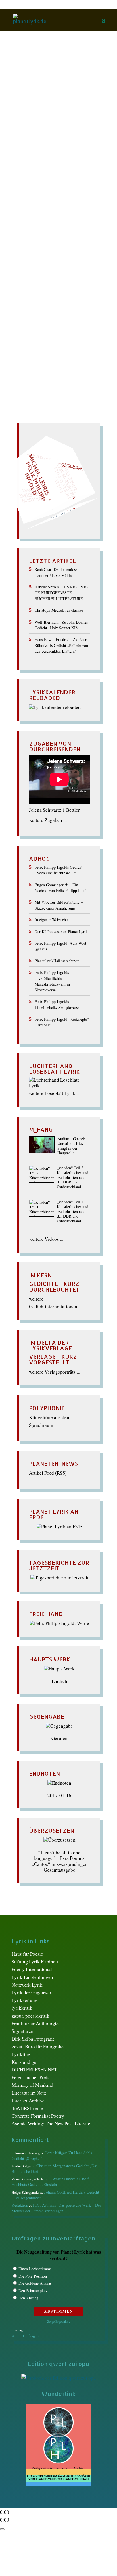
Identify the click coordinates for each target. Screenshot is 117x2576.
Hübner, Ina (72, 160)
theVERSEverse (27, 2108)
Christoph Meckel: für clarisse (59, 610)
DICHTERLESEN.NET (34, 2070)
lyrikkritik (22, 2008)
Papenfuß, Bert (74, 183)
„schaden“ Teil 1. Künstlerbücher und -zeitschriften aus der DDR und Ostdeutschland (73, 1212)
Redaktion (29, 119)
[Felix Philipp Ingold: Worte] (59, 1623)
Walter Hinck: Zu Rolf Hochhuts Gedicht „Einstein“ (50, 2182)
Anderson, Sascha (61, 119)
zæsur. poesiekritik (31, 2016)
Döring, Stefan (42, 137)
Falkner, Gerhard (47, 143)
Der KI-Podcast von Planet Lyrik (61, 932)
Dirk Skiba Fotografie (33, 2039)
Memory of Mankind (33, 2085)
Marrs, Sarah (43, 177)
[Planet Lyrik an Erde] (59, 1527)
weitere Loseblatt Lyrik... (54, 1093)
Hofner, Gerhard (42, 160)
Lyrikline (21, 2054)
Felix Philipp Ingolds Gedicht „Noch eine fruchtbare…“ (58, 870)
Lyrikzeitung (25, 2000)
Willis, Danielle (72, 206)
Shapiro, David (42, 194)
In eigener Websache (51, 920)
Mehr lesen (24, 311)
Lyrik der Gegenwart (32, 1992)
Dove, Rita (69, 137)
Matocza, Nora (72, 177)
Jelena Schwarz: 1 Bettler (54, 810)
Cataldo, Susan (48, 131)
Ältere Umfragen (25, 2336)
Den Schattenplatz (33, 2291)
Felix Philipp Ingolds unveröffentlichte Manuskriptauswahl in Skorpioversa (52, 981)
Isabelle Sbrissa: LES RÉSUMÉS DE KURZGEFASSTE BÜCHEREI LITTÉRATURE (62, 593)
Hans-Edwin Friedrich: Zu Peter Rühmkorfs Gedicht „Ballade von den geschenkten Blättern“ (61, 645)
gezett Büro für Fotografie (38, 2046)
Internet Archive (28, 2101)
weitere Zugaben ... (48, 820)
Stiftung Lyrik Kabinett (35, 1962)
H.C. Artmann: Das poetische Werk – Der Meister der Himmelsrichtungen (56, 2208)
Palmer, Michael (41, 183)
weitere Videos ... (46, 1239)
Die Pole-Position (33, 2276)
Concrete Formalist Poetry (38, 2116)
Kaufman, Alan (43, 165)
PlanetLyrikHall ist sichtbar (57, 961)
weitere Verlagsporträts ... (55, 1372)
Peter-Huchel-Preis (31, 2077)
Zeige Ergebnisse (59, 2321)
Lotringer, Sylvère (65, 171)
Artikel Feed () (48, 1473)
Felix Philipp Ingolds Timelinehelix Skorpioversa (57, 1004)
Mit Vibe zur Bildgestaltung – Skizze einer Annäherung (59, 905)
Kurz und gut (25, 2062)
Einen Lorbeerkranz (35, 2269)
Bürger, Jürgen (61, 125)
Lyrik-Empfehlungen (32, 1977)
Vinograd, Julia (38, 206)
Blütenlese (33, 125)
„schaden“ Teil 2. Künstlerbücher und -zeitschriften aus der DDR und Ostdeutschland (73, 1178)
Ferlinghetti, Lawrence (56, 148)
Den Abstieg (28, 2298)
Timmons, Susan (42, 200)
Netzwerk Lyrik (27, 1985)
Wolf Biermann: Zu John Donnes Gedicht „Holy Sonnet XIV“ (61, 625)
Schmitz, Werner (44, 189)
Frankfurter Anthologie (35, 2023)
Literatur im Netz (29, 2093)
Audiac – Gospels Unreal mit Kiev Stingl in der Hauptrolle (71, 1146)
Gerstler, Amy (41, 154)
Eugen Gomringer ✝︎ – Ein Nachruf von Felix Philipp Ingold (62, 888)
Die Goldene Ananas (35, 2283)
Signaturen (23, 2031)
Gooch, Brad (70, 154)
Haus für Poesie (27, 1954)
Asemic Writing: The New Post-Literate (51, 2124)
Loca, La (37, 171)
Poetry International (32, 1969)
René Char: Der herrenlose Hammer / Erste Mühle (56, 572)
